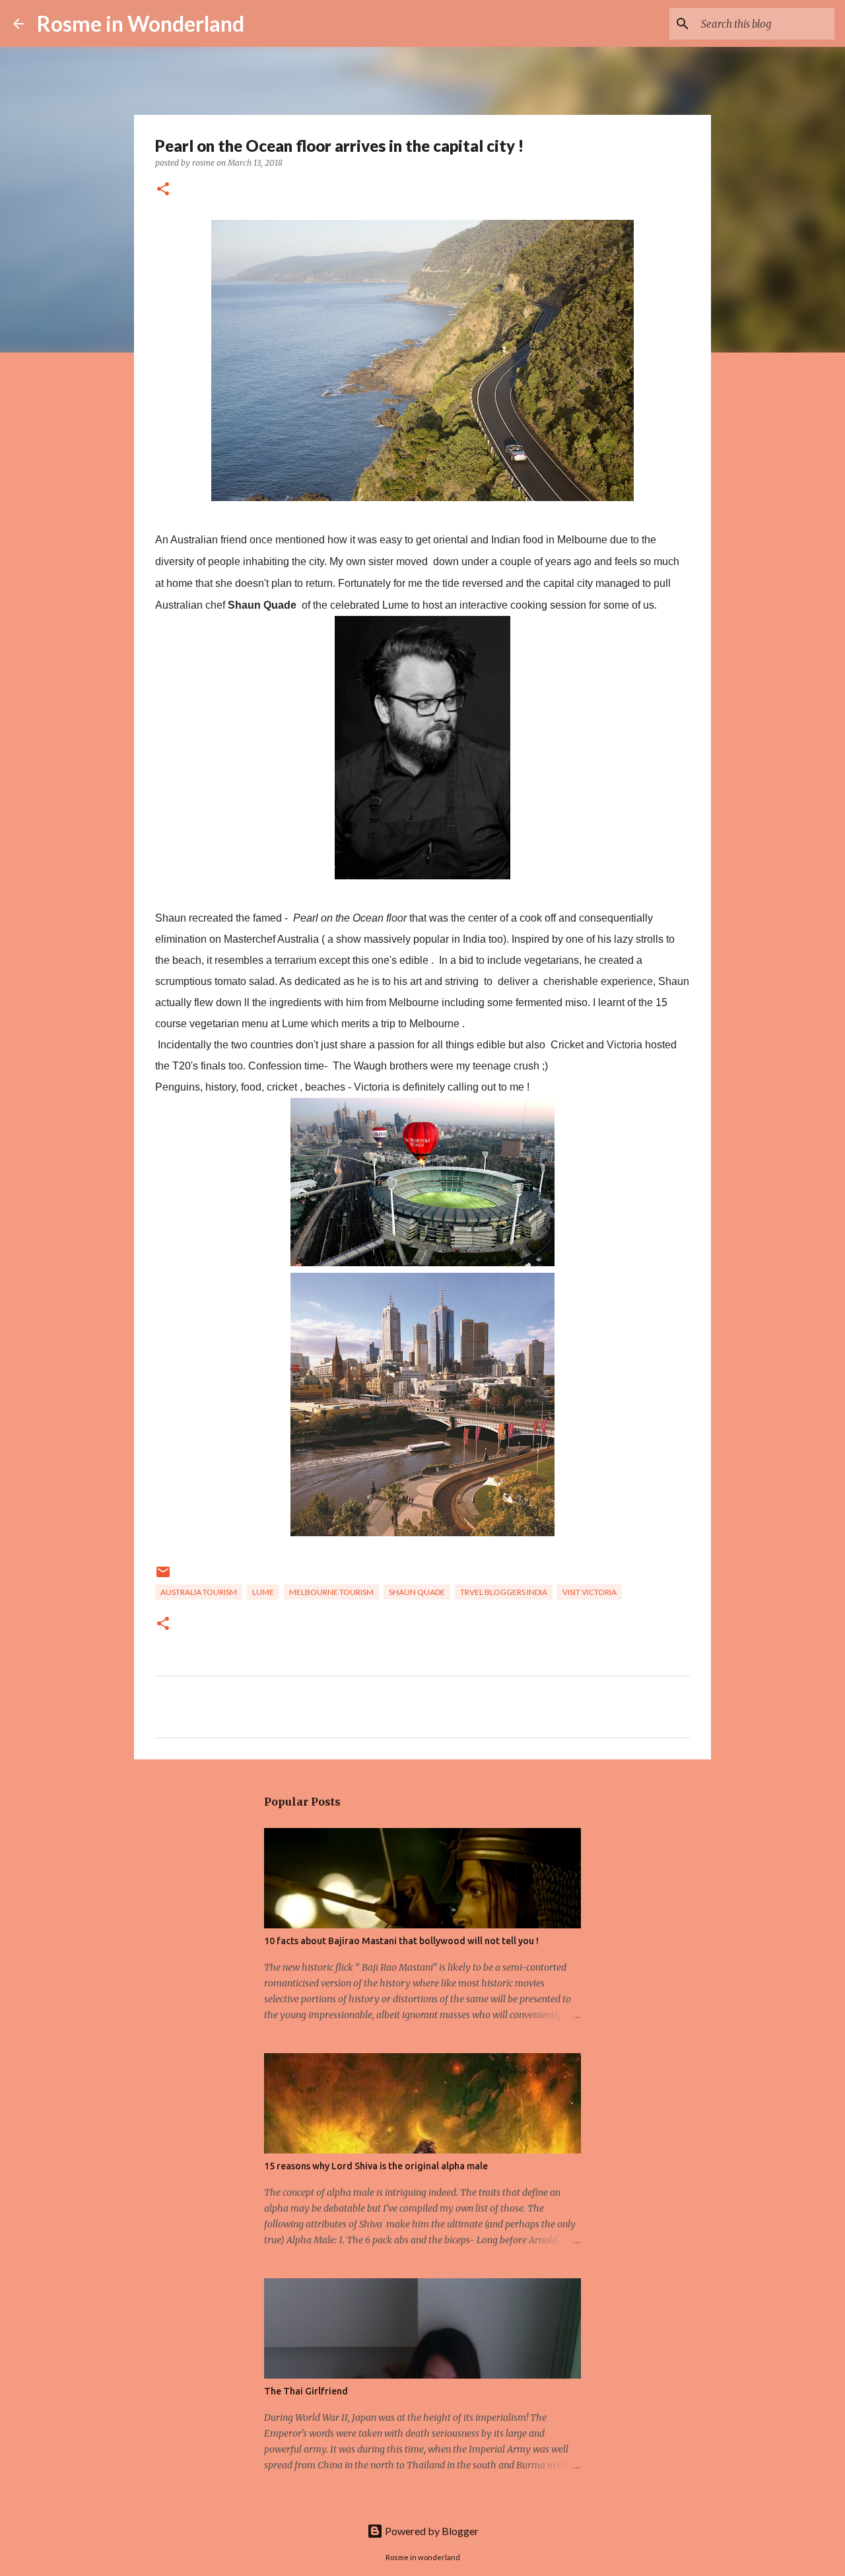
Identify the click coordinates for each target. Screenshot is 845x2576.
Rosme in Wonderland (141, 23)
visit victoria (590, 1592)
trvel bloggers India (504, 1592)
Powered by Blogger (431, 2531)
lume (263, 1592)
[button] (163, 190)
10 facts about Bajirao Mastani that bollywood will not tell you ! (401, 1941)
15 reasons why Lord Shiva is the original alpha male (376, 2166)
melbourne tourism (331, 1592)
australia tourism (199, 1592)
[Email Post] (163, 1577)
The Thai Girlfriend (306, 2391)
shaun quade (417, 1592)
